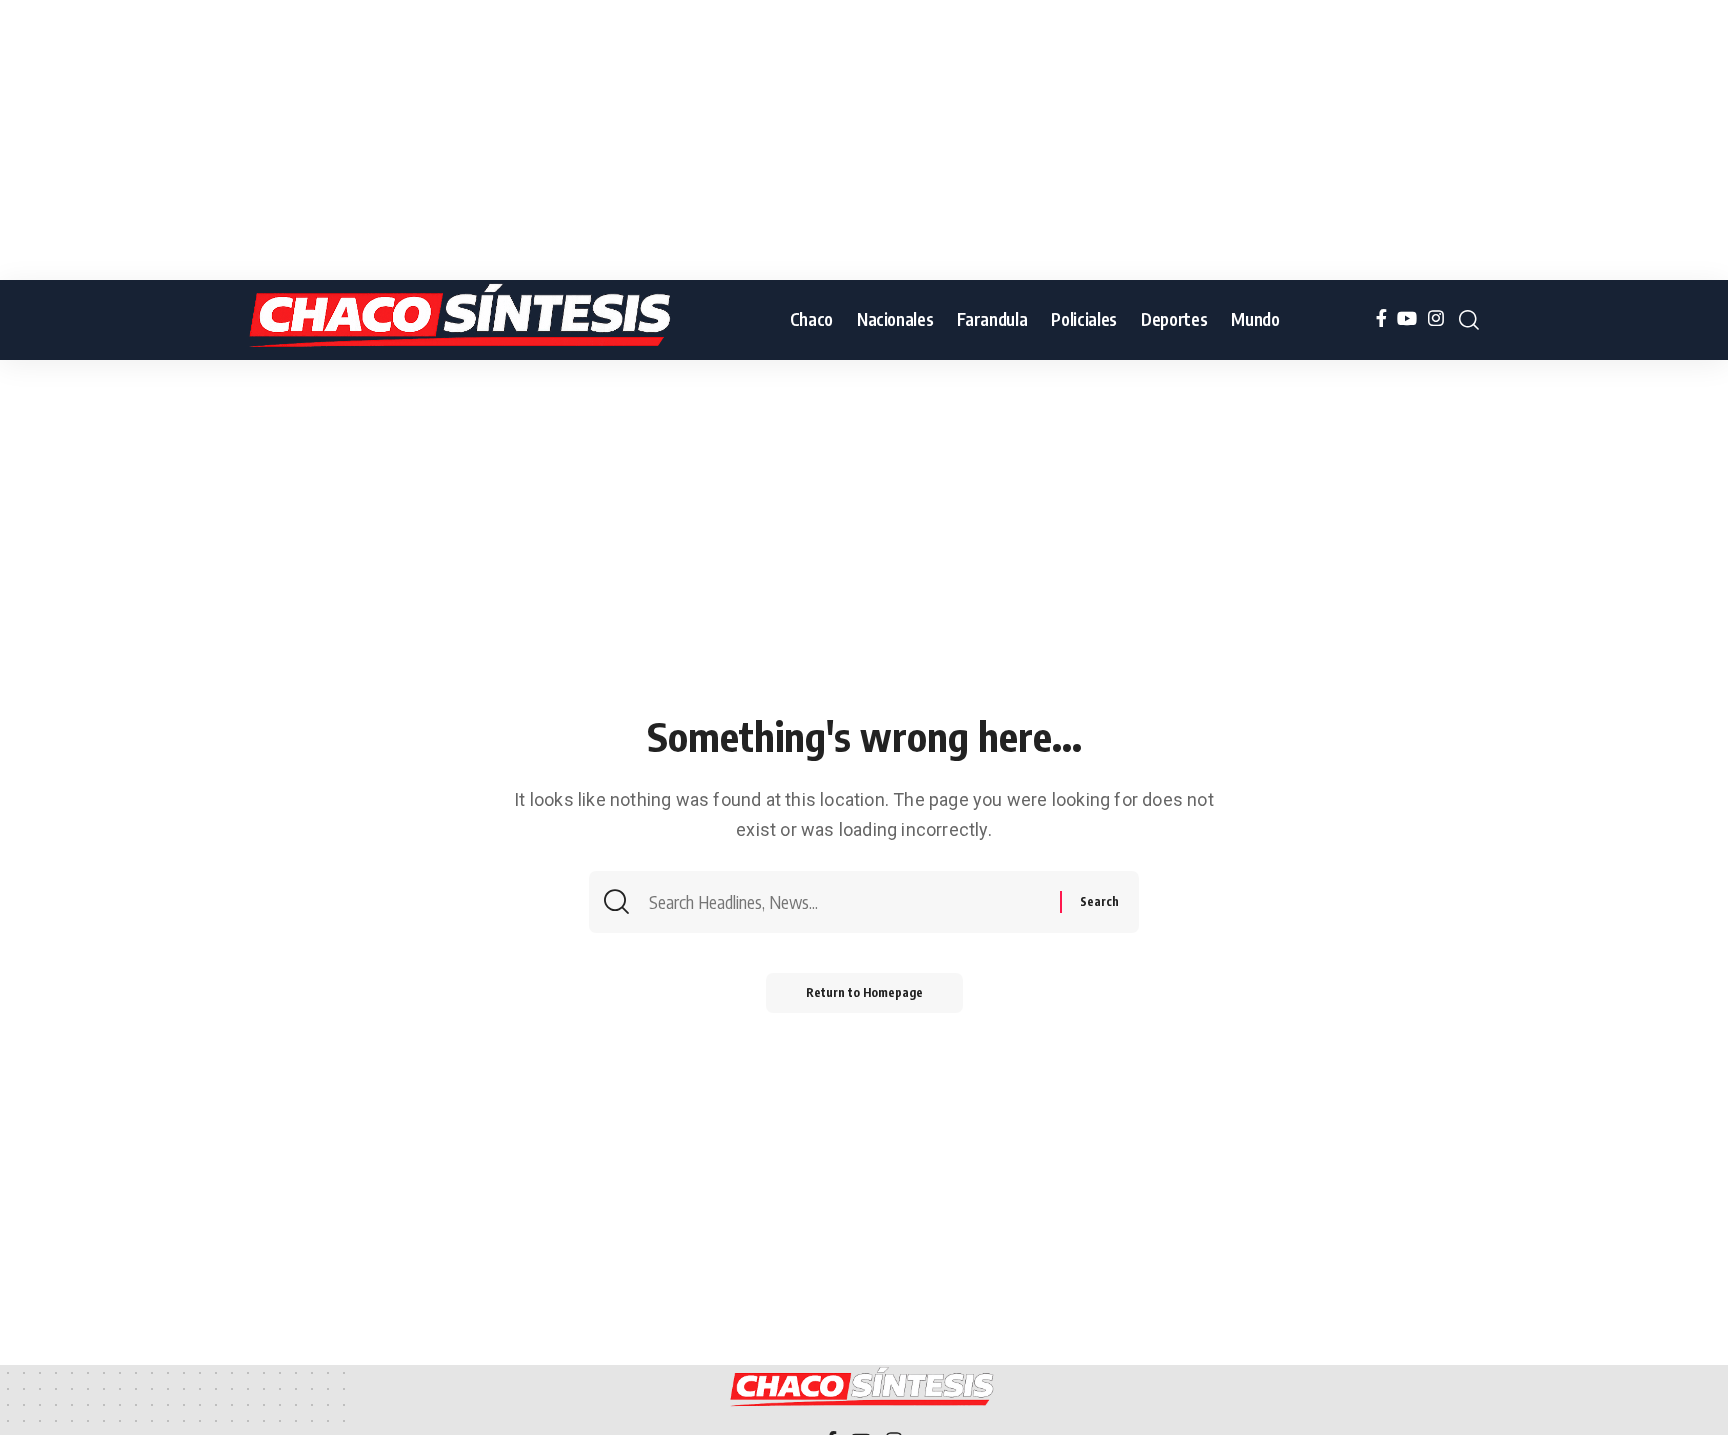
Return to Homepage (864, 992)
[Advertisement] (600, 140)
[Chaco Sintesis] (463, 320)
